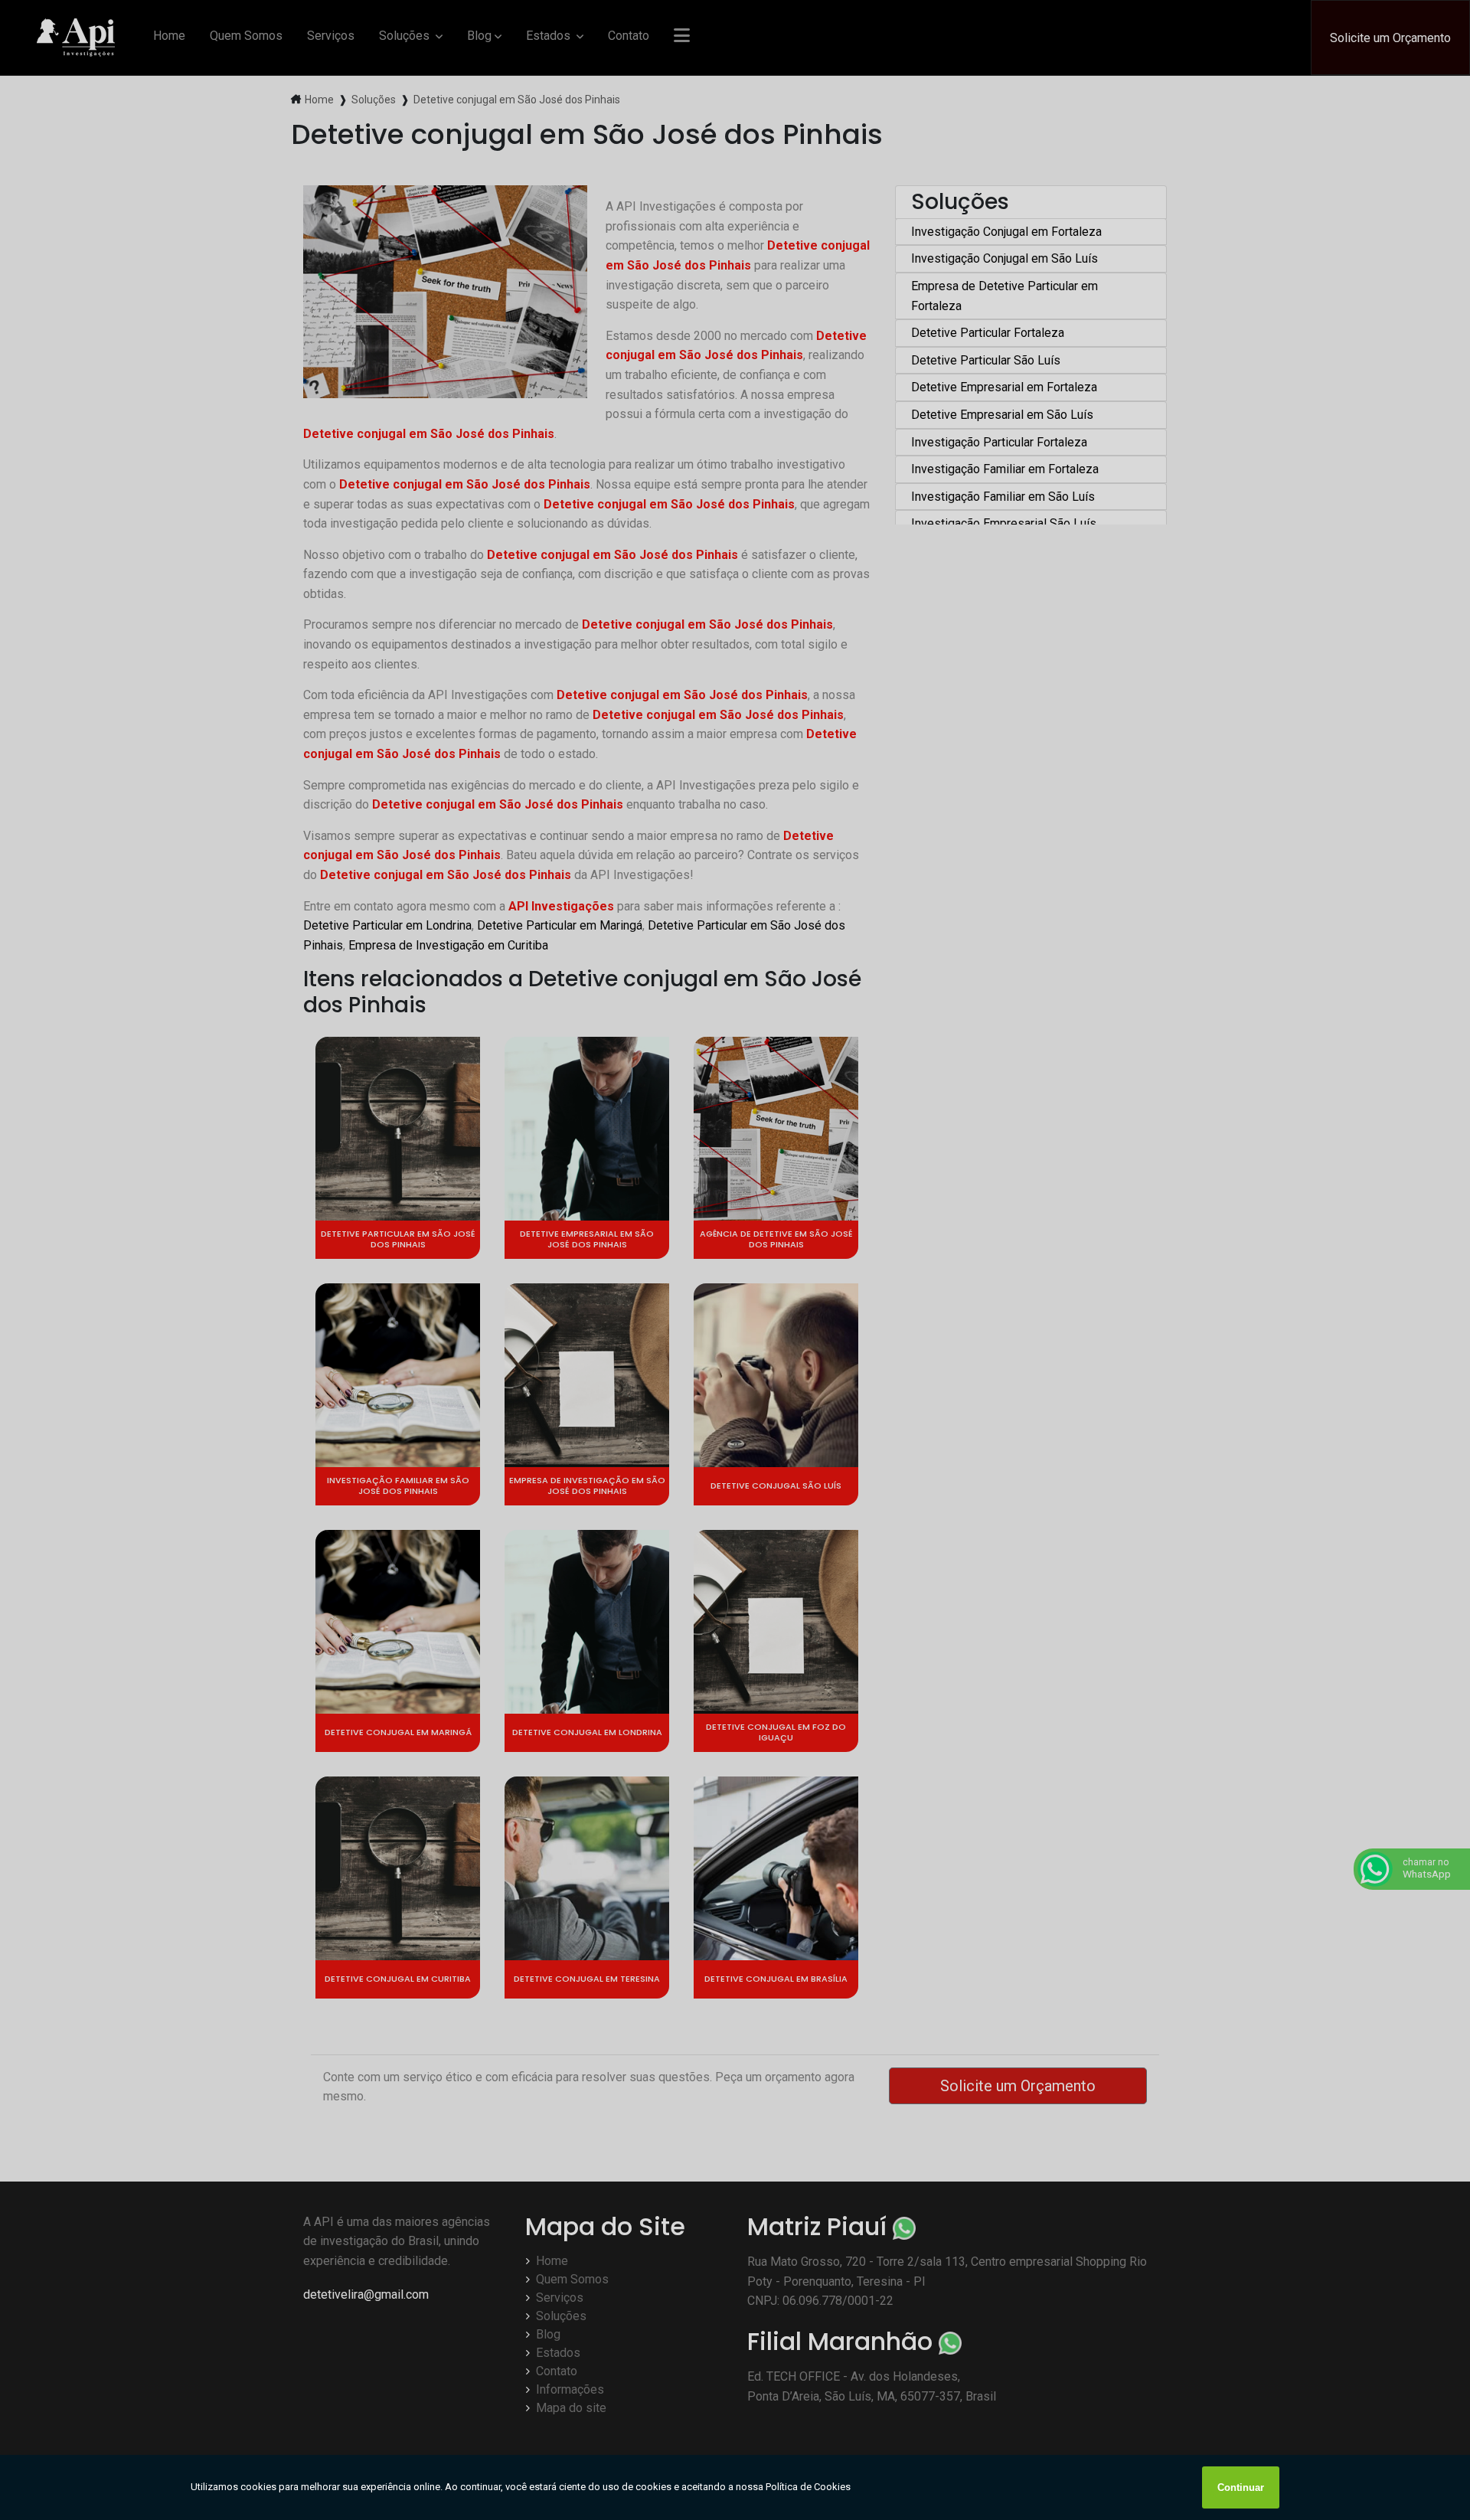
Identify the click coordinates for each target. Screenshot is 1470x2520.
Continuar (1241, 2487)
